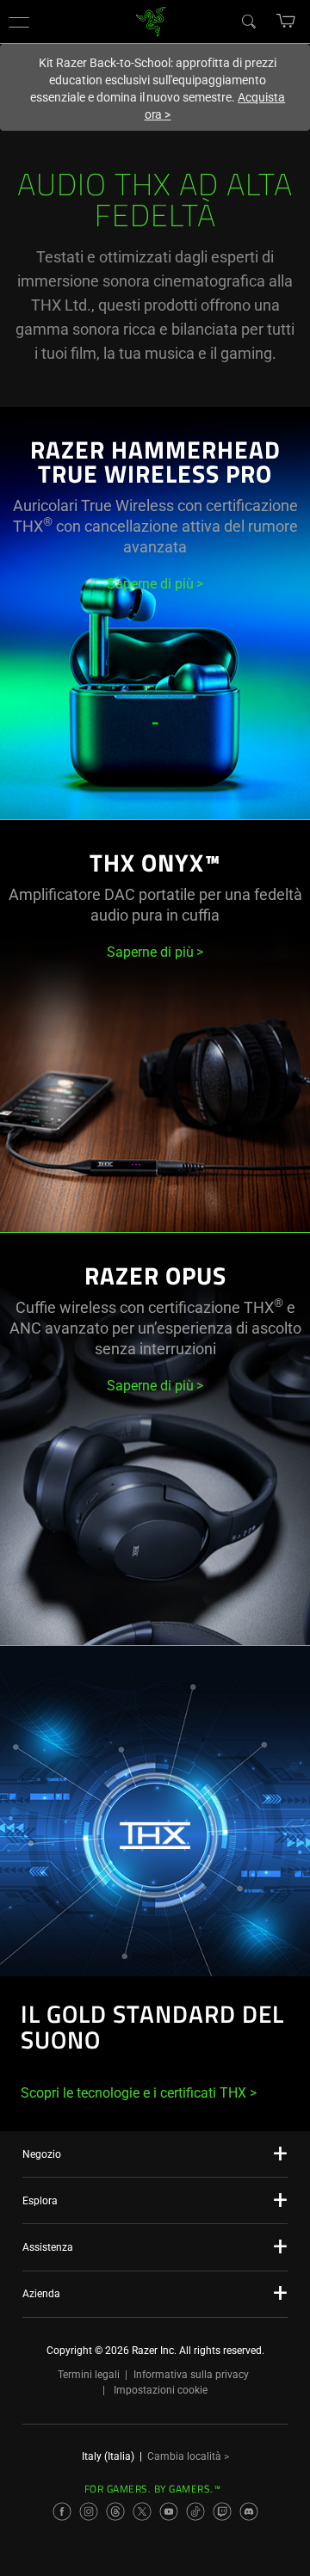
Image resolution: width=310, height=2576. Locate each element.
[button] (19, 22)
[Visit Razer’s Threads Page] (115, 2511)
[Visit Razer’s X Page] (142, 2511)
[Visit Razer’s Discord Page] (249, 2511)
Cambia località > (188, 2456)
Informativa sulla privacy (191, 2375)
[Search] (248, 21)
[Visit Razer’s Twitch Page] (222, 2511)
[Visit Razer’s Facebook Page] (62, 2511)
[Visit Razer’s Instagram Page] (89, 2511)
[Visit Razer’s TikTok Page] (195, 2511)
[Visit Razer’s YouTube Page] (169, 2511)
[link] (151, 20)
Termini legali (89, 2375)
